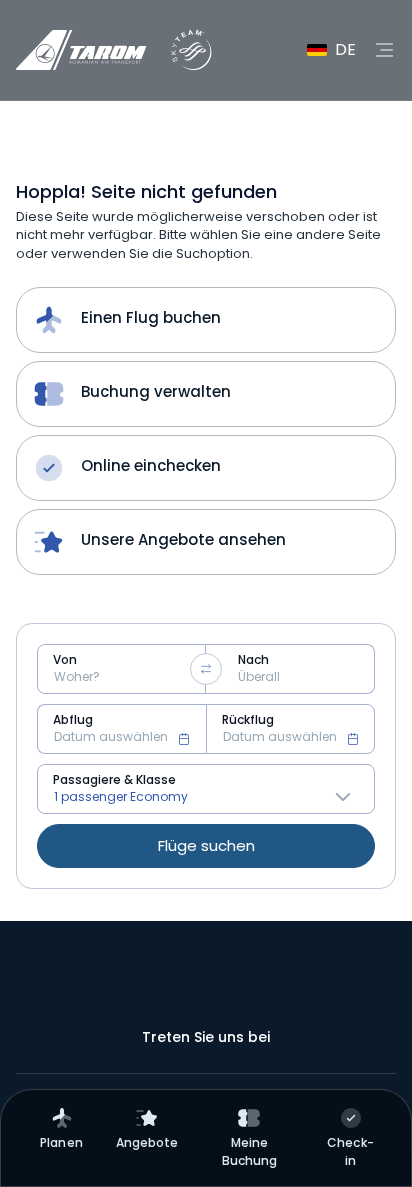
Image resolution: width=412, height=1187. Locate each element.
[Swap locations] (206, 669)
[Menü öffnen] (384, 50)
